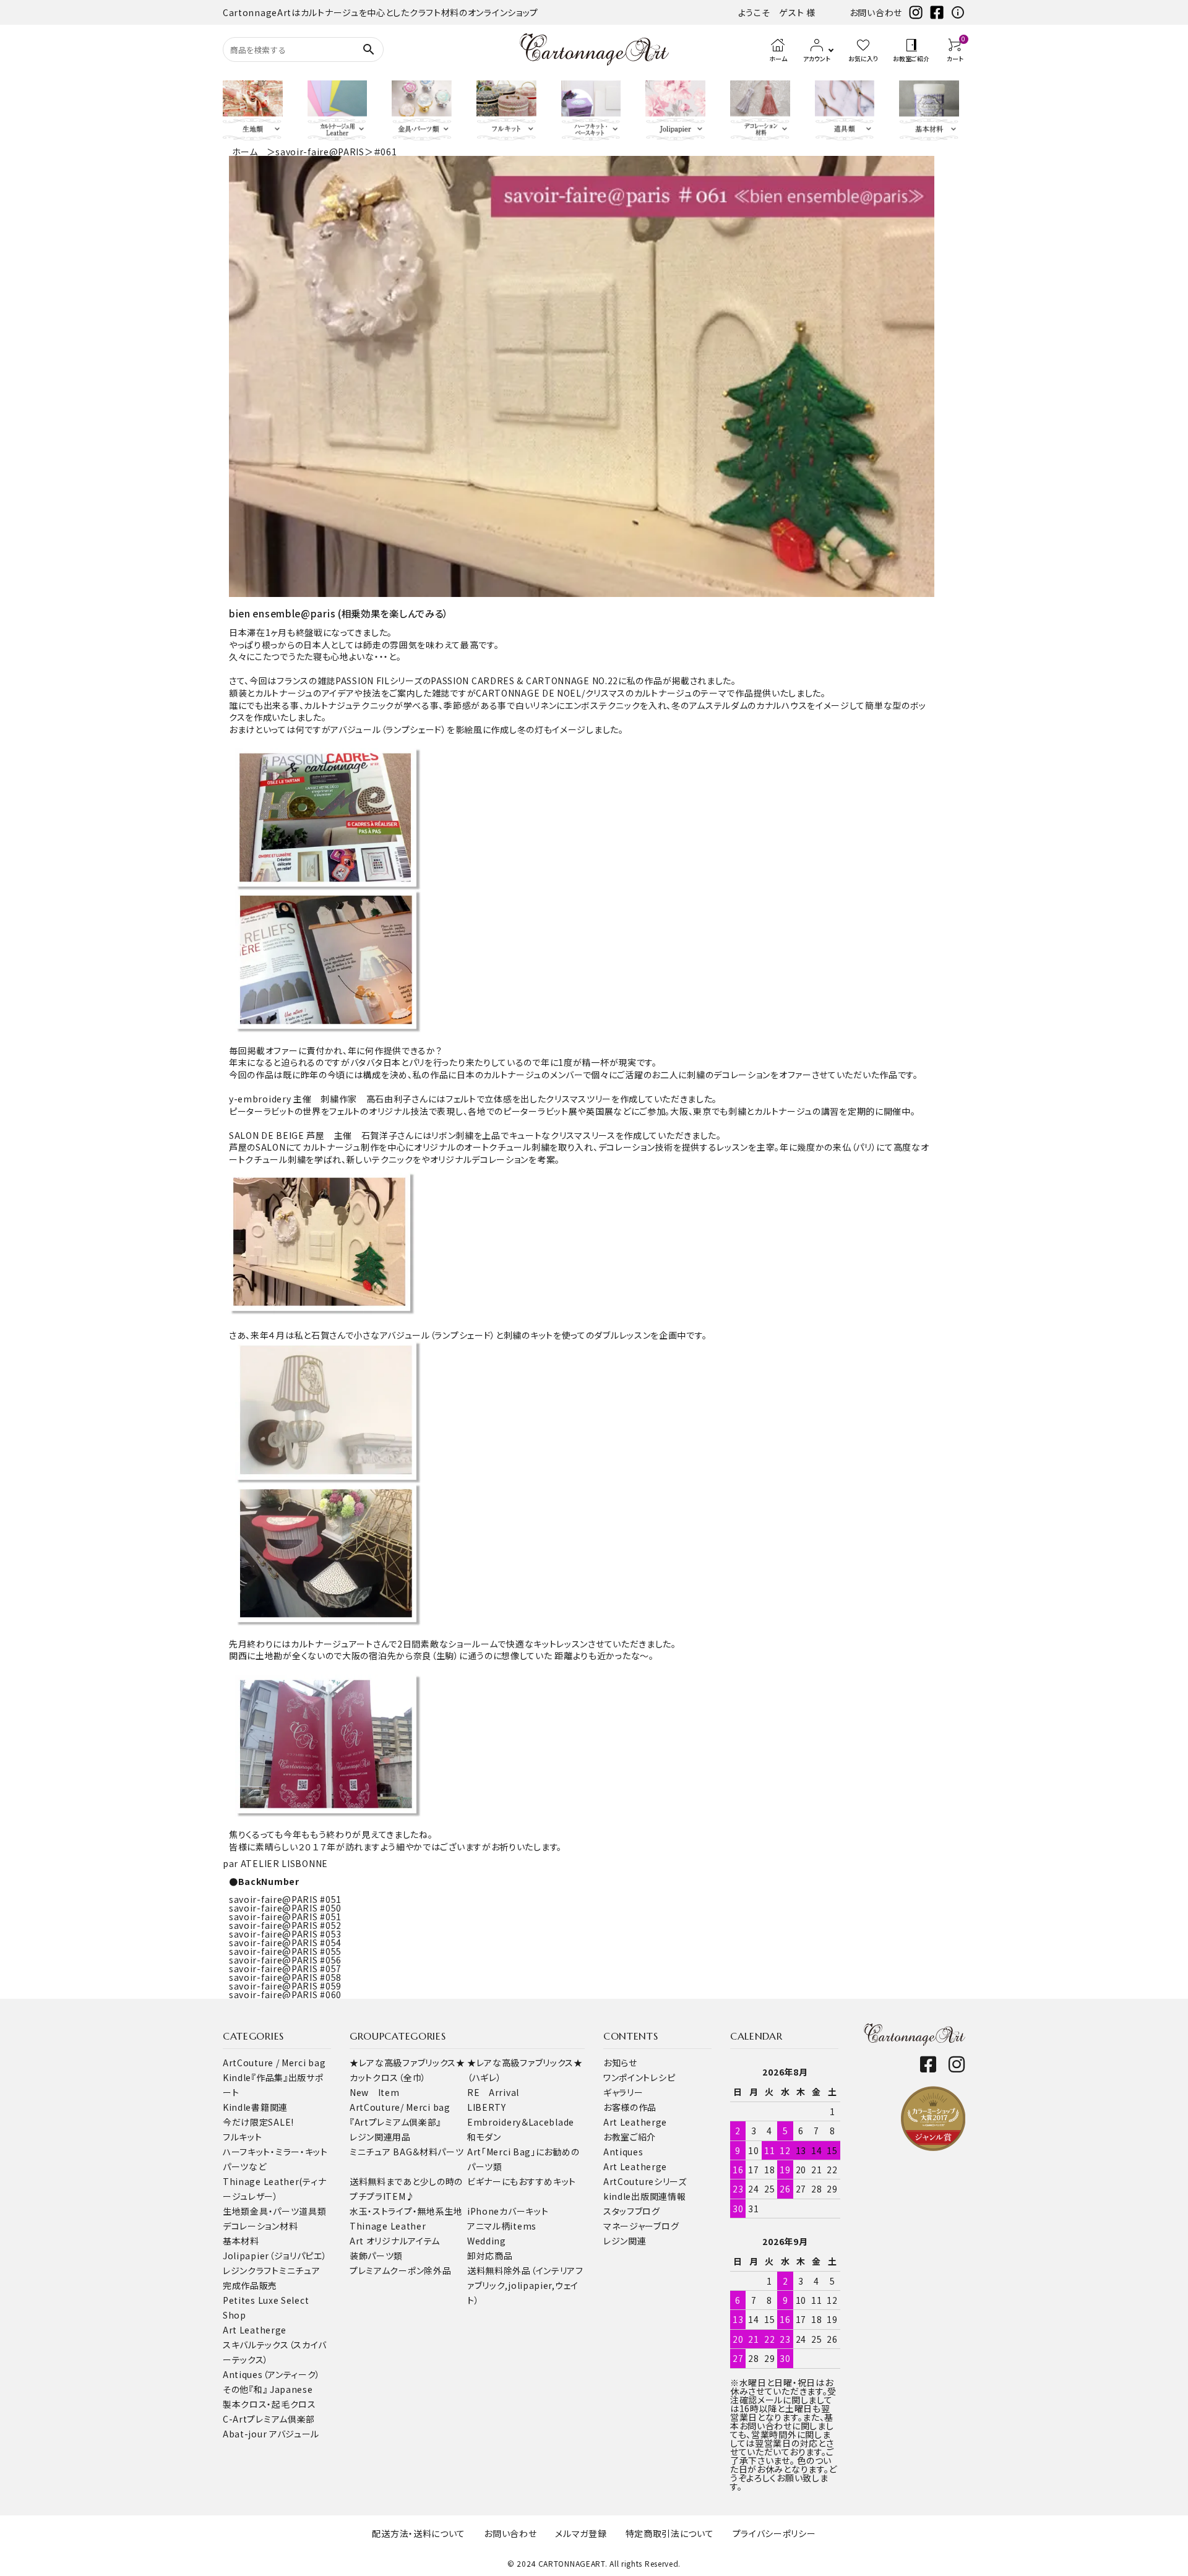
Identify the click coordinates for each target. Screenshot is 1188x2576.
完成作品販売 (250, 2285)
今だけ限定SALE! (258, 2122)
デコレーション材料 (260, 2226)
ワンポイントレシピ (639, 2077)
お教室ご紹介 (630, 2137)
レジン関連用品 (380, 2137)
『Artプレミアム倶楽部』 (395, 2122)
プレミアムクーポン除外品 (400, 2270)
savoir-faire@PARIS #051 (285, 1899)
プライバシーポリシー (774, 2533)
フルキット (243, 2137)
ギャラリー (623, 2092)
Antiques (623, 2152)
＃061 (385, 152)
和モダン (484, 2137)
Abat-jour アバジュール (271, 2434)
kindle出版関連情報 (644, 2196)
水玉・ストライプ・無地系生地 (406, 2211)
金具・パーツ (274, 2211)
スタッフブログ (632, 2211)
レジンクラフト (251, 2270)
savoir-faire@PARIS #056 (285, 1960)
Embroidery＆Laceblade (521, 2122)
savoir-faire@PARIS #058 (285, 1977)
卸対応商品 (490, 2256)
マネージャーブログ (641, 2226)
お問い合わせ (876, 12)
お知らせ (620, 2063)
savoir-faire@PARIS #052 (285, 1925)
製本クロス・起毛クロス (269, 2404)
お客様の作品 (630, 2107)
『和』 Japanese (281, 2389)
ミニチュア (300, 2270)
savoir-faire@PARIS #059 (285, 1986)
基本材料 (241, 2241)
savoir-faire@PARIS (320, 152)
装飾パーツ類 (376, 2256)
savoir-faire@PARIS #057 (285, 1968)
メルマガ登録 (581, 2533)
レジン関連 (625, 2241)
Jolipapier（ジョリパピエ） (275, 2256)
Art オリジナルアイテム (395, 2241)
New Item (375, 2092)
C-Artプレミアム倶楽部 (269, 2419)
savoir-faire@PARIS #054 (285, 1943)
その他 (236, 2389)
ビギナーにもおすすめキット (522, 2181)
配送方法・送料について (419, 2533)
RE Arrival (493, 2092)
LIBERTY (487, 2107)
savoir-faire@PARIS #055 (285, 1951)
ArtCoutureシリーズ (645, 2181)
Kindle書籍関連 (255, 2107)
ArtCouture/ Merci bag (400, 2107)
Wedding (487, 2241)
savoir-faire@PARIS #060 (285, 1994)
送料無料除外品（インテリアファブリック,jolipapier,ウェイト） (525, 2285)
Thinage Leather (388, 2226)
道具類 (312, 2211)
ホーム (245, 152)
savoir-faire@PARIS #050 (285, 1908)
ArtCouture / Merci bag (274, 2063)
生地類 (236, 2211)
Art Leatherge (255, 2330)
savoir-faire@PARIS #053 (285, 1934)
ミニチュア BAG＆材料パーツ (407, 2152)
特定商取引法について (670, 2533)
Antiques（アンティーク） (272, 2374)
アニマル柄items (502, 2226)
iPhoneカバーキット (508, 2211)
